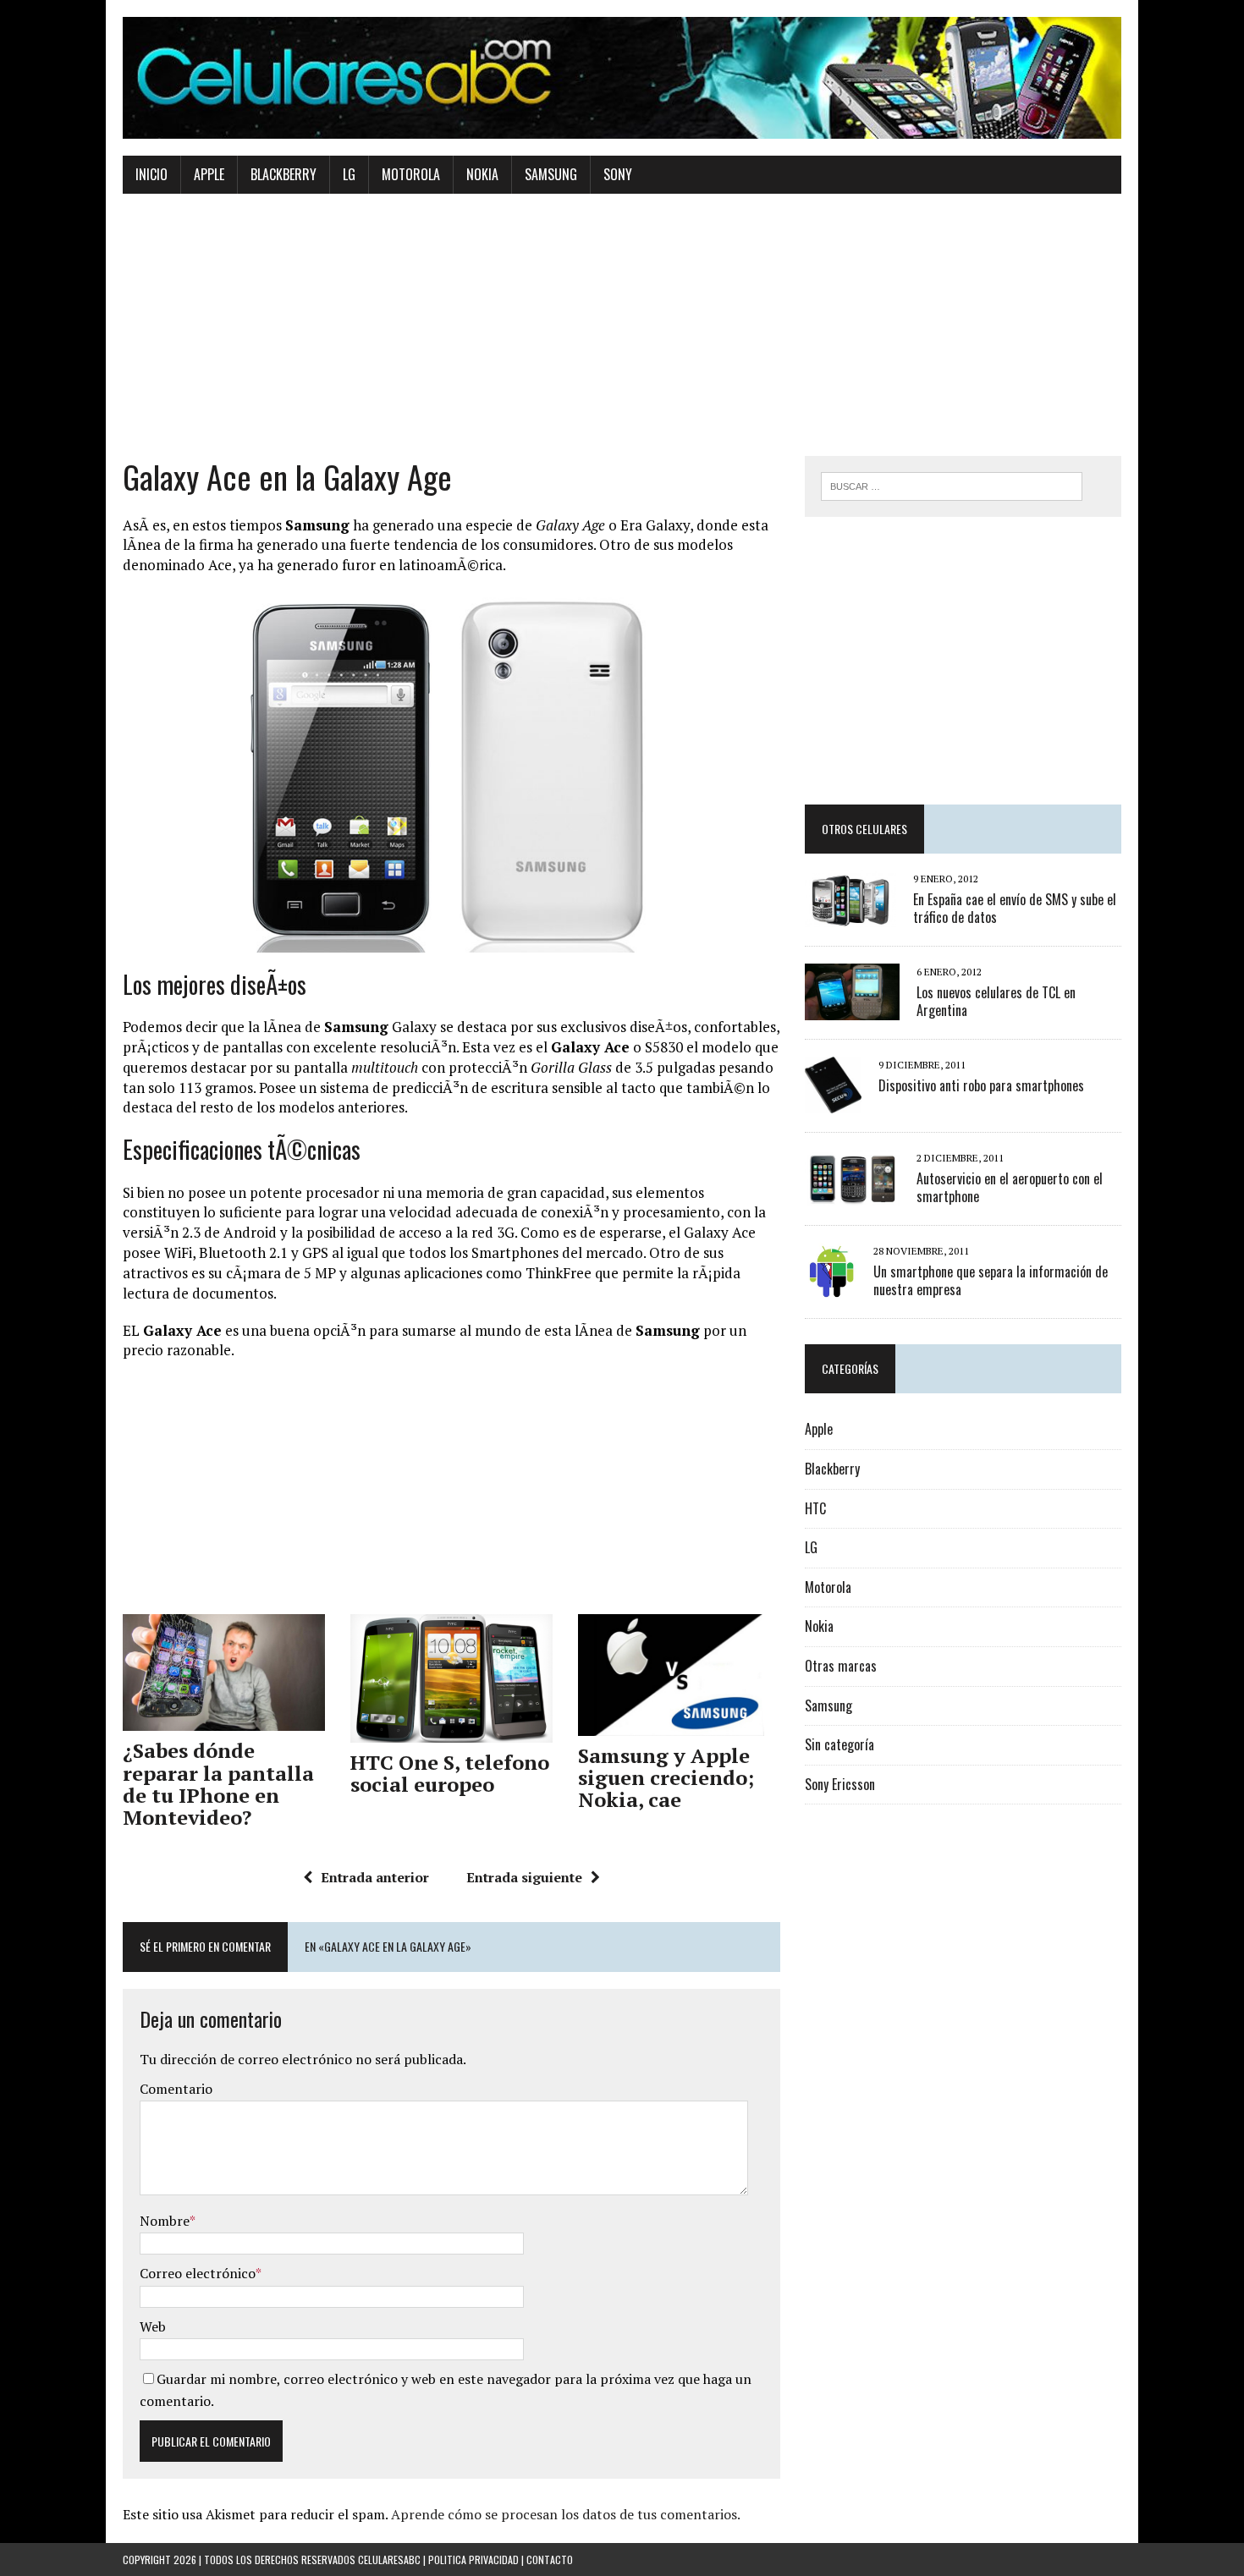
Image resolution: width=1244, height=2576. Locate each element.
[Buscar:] (952, 485)
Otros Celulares (864, 829)
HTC (815, 1508)
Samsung (551, 174)
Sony (618, 174)
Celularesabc (389, 2560)
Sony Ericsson (840, 1784)
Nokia (482, 174)
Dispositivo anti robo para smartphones (981, 1085)
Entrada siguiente (524, 1877)
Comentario (176, 2089)
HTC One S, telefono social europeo (450, 1773)
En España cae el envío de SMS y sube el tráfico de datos (1015, 908)
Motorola (411, 174)
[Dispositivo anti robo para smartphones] (833, 1101)
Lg (349, 174)
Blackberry (283, 174)
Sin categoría (839, 1744)
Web (153, 2326)
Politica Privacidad (473, 2560)
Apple (209, 174)
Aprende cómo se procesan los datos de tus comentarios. (566, 2514)
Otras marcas (841, 1666)
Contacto (550, 2560)
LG (811, 1547)
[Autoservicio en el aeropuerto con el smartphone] (852, 1195)
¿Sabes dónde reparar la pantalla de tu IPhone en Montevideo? (218, 1784)
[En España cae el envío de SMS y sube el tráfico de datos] (850, 915)
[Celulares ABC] (622, 78)
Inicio (151, 174)
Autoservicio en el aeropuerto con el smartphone (1010, 1187)
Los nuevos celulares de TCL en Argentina (996, 1001)
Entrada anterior (375, 1877)
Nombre (165, 2221)
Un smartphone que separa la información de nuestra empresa (991, 1280)
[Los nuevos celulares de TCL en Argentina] (852, 1008)
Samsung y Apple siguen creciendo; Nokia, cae (666, 1778)
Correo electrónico (198, 2273)
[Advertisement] (622, 338)
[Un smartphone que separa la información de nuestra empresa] (831, 1288)
